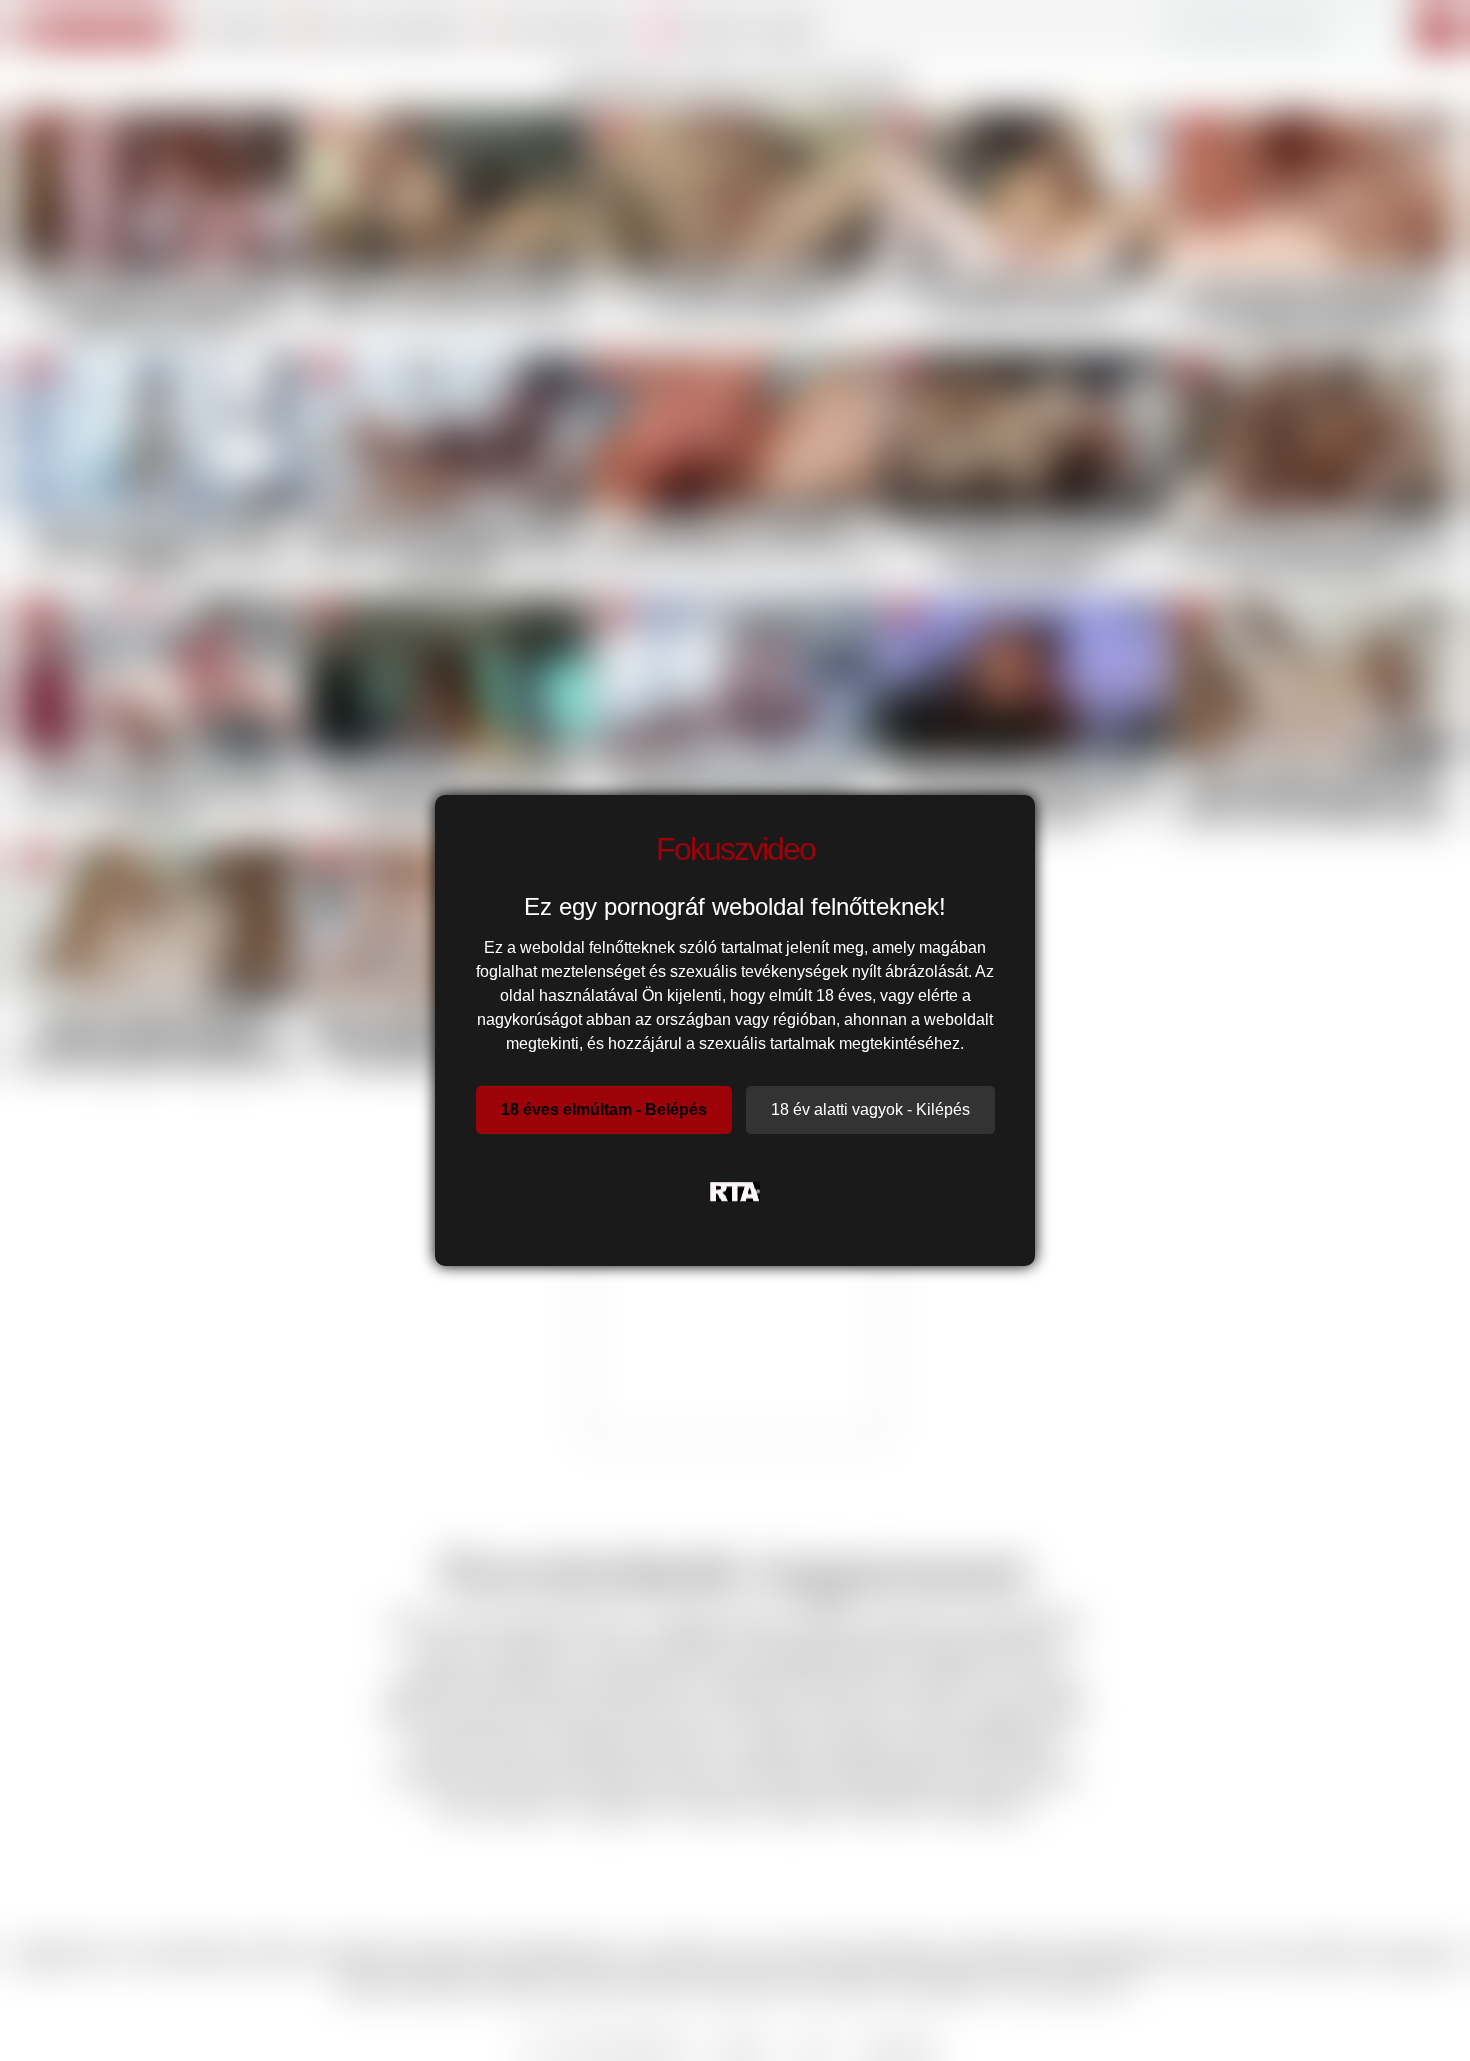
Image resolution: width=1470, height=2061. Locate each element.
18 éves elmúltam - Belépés (604, 1109)
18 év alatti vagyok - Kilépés (870, 1109)
